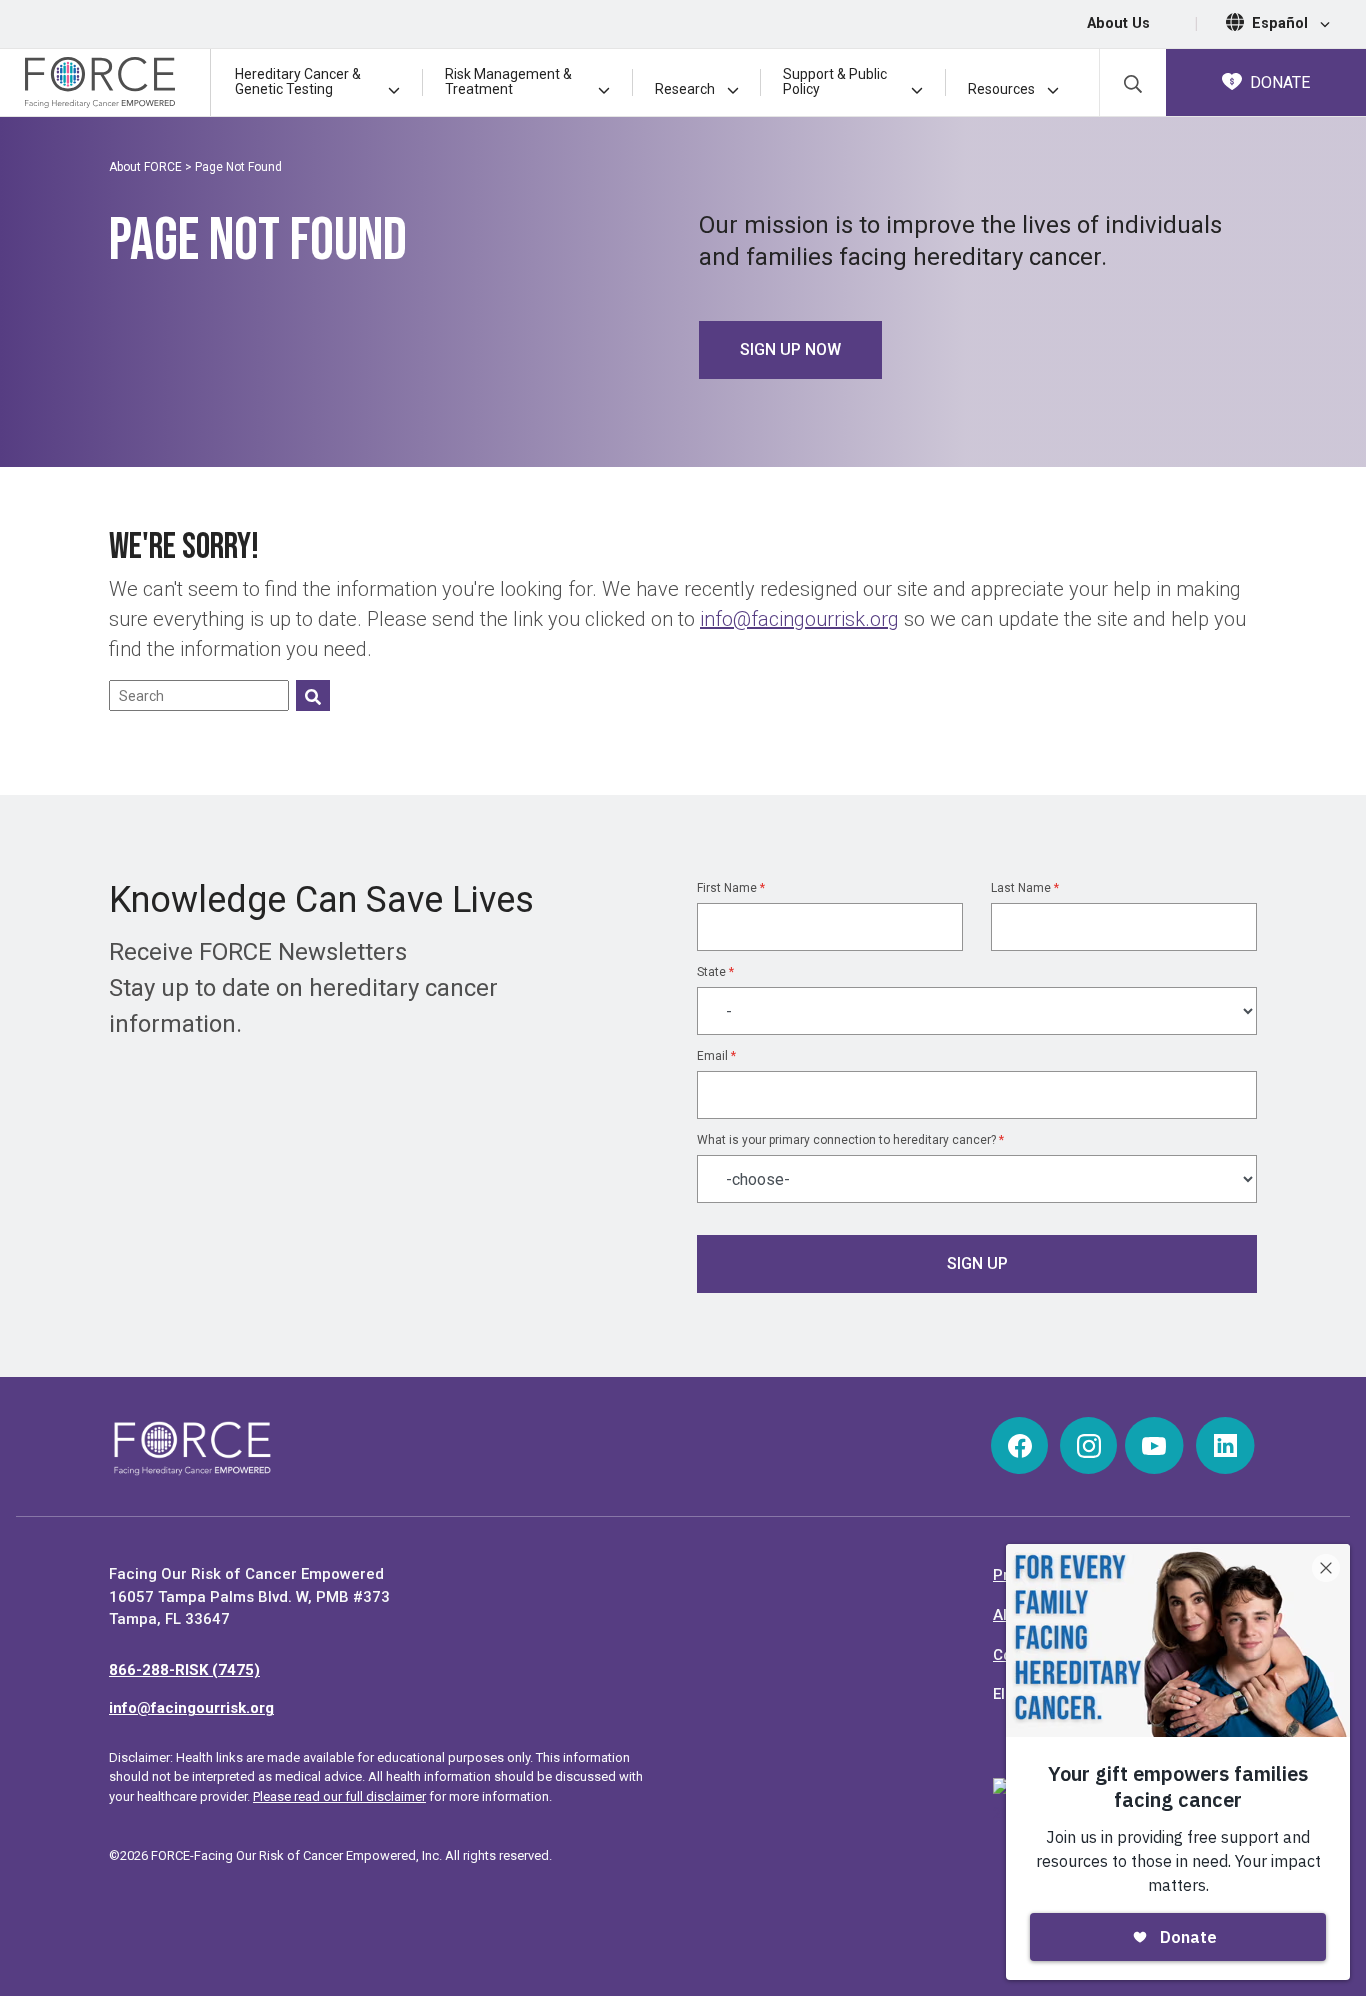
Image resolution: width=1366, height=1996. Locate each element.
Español (1282, 23)
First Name (731, 888)
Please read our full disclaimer (339, 1796)
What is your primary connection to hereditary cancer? (850, 1140)
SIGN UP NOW (790, 349)
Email (716, 1056)
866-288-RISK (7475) (184, 1670)
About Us (1118, 23)
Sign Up (977, 1263)
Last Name (1025, 888)
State (715, 972)
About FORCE (145, 167)
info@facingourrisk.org (799, 619)
